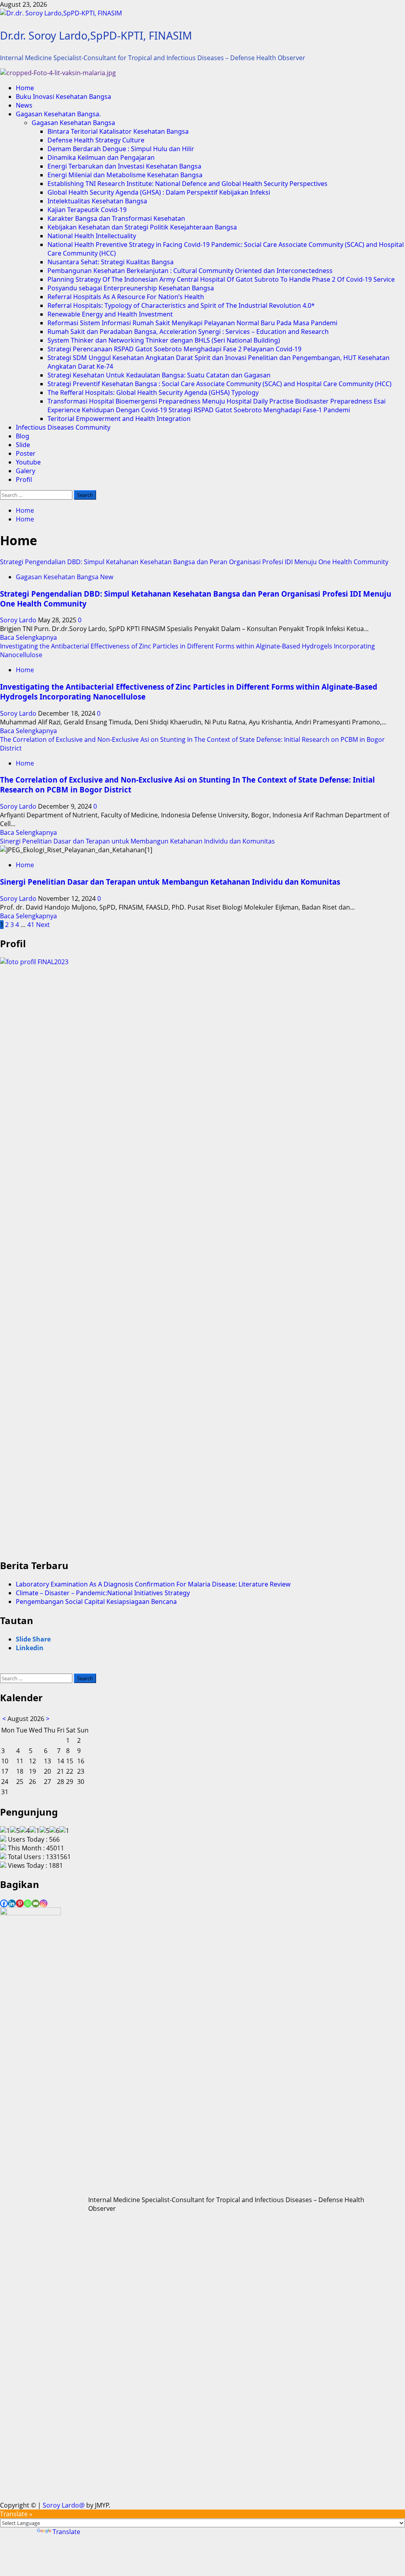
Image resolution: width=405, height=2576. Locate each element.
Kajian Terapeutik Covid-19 (87, 210)
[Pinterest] (20, 1903)
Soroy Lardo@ (64, 2505)
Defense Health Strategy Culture (96, 140)
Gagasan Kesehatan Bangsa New (64, 577)
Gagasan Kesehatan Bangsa (73, 123)
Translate (66, 2532)
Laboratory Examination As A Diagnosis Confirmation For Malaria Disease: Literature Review (153, 1584)
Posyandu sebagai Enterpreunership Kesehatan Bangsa (131, 288)
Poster (26, 453)
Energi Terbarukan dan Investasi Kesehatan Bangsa (124, 166)
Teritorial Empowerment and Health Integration (119, 419)
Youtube (28, 462)
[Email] (36, 1903)
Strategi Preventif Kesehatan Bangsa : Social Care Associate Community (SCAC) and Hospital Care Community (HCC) (220, 384)
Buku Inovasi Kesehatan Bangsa (63, 97)
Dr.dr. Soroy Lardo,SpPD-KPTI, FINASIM (96, 35)
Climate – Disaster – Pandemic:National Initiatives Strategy (103, 1593)
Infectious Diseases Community (63, 427)
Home (25, 88)
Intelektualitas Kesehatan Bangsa (97, 201)
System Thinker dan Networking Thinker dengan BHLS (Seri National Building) (164, 340)
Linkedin (30, 1648)
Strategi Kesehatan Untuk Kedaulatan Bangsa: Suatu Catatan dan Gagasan (159, 375)
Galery (26, 471)
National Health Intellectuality (92, 236)
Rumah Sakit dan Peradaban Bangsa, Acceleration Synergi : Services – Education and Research (188, 332)
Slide (23, 445)
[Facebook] (4, 1903)
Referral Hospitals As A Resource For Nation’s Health (126, 297)
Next (43, 925)
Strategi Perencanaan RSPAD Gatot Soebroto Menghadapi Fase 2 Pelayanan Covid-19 (174, 349)
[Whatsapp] (28, 1903)
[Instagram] (44, 1903)
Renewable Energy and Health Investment (110, 314)
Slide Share (33, 1639)
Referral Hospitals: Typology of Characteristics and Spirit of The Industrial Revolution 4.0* (181, 305)
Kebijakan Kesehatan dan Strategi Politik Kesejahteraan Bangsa (142, 227)
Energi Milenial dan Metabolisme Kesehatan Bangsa (125, 175)
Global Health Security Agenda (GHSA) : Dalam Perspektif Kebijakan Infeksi (159, 192)
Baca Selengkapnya (28, 637)
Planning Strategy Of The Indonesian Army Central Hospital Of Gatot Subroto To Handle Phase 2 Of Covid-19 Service (221, 279)
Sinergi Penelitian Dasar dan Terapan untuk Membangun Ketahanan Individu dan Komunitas (137, 841)
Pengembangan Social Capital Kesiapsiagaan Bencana (96, 1602)
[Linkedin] (12, 1903)
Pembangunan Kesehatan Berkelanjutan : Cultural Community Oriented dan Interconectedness (190, 271)
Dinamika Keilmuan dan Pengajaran (101, 157)
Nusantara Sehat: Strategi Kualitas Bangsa (111, 262)
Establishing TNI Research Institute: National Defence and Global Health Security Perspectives (187, 184)
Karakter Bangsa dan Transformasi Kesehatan (116, 218)
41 (31, 925)
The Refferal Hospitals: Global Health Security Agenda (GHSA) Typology (153, 392)
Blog (23, 436)
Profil (24, 480)
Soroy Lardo (19, 620)
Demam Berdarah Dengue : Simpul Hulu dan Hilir (121, 149)
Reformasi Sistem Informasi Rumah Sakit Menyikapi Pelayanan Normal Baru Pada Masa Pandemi (192, 323)
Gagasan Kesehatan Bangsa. (58, 114)
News (24, 105)
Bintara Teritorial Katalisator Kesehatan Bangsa (118, 131)
